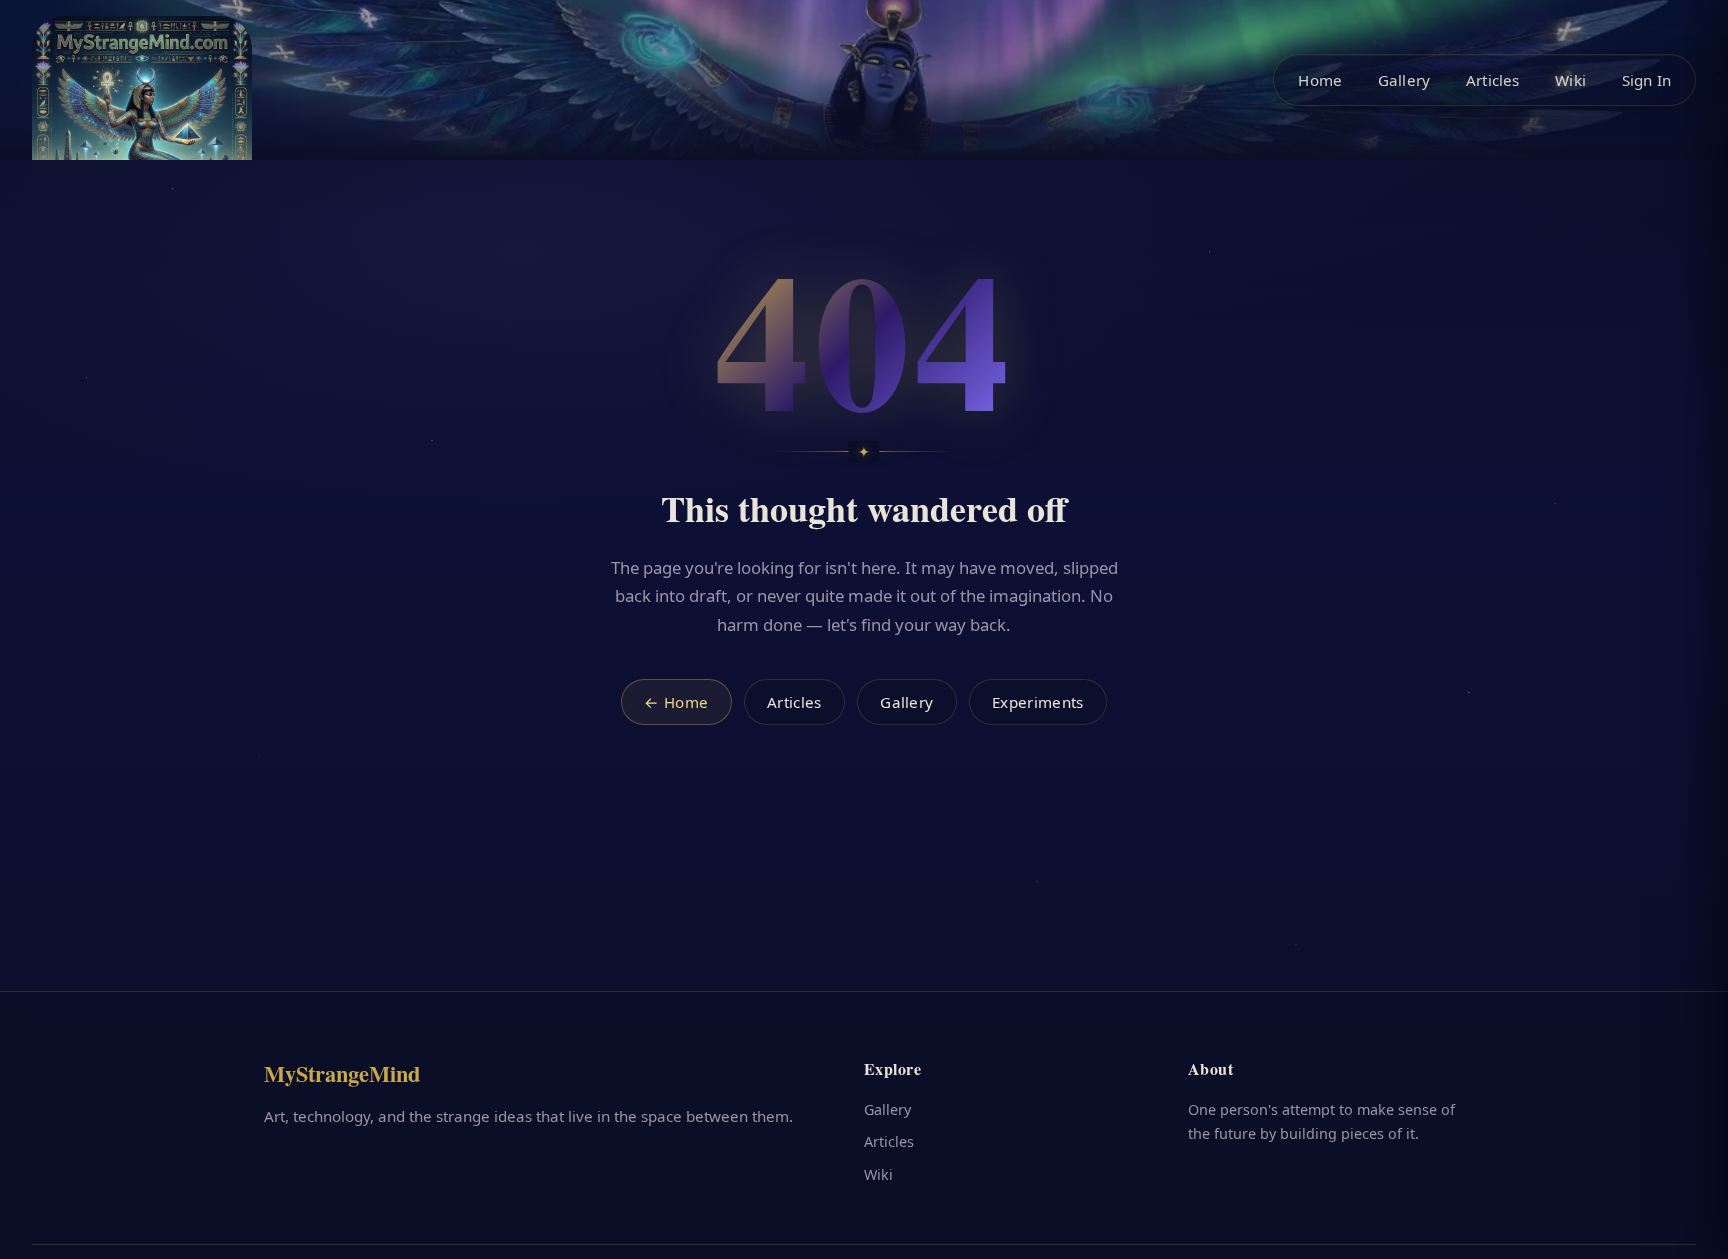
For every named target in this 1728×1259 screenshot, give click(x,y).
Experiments (1037, 702)
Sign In (1646, 80)
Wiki (1570, 80)
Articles (1492, 80)
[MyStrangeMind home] (142, 126)
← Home (676, 702)
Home (1320, 80)
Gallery (1404, 80)
